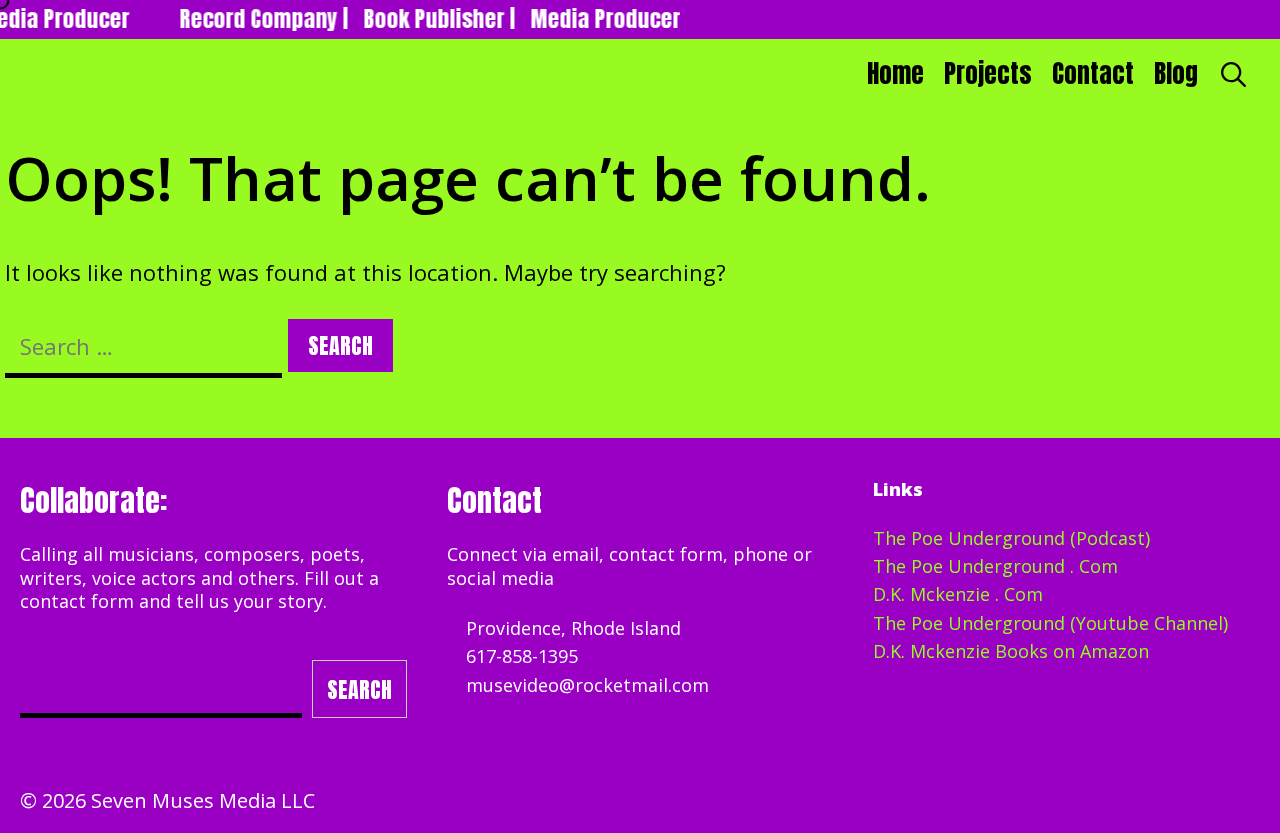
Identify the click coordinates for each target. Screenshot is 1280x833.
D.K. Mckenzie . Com (958, 594)
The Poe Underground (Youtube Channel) (1050, 623)
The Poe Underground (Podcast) (1011, 538)
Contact (1093, 73)
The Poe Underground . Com (995, 566)
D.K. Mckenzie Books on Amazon (1011, 651)
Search (359, 689)
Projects (988, 73)
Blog (1176, 73)
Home (895, 73)
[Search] (1234, 74)
